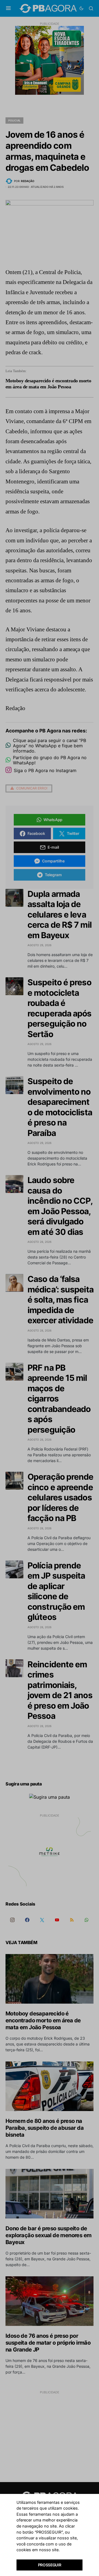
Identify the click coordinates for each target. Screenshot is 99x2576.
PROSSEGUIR (50, 2565)
